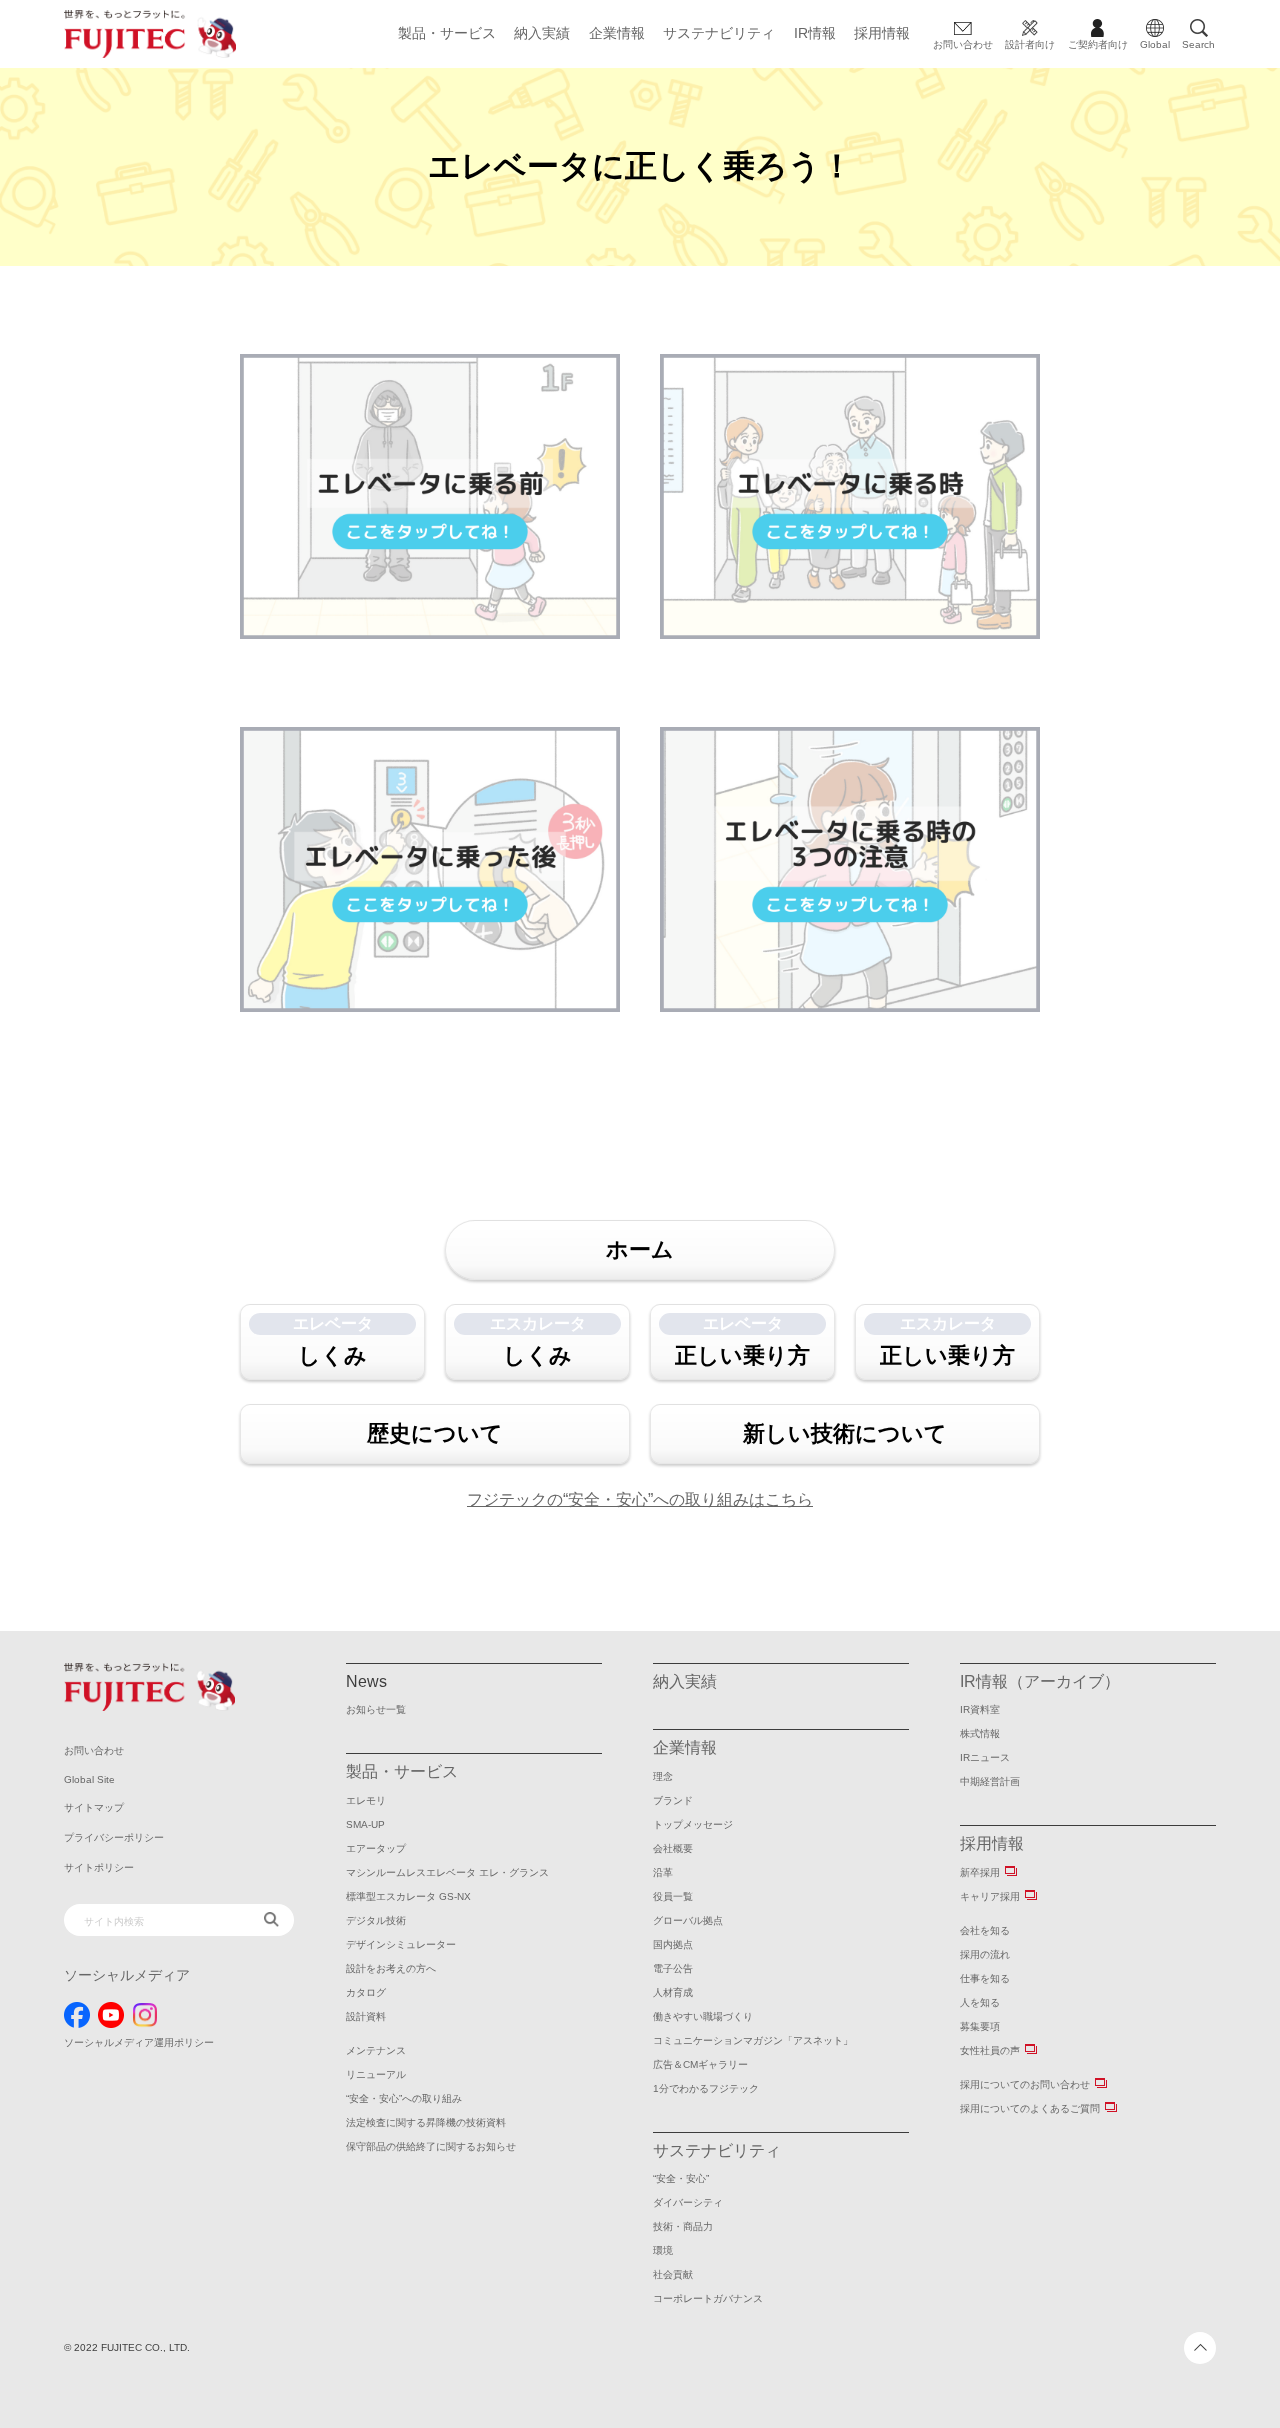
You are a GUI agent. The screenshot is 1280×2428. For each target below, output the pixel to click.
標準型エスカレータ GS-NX (408, 1896)
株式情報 (980, 1733)
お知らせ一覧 (376, 1709)
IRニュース (985, 1757)
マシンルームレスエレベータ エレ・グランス (447, 1872)
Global (1155, 44)
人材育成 (673, 1992)
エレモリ (366, 1800)
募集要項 (980, 2026)
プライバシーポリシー (114, 1837)
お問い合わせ (963, 44)
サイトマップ (94, 1807)
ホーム (640, 1249)
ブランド (673, 1800)
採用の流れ (985, 1954)
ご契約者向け (1098, 44)
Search (1198, 44)
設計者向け (1030, 44)
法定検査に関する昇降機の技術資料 (426, 2122)
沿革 (663, 1872)
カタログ (366, 1992)
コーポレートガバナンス (708, 2298)
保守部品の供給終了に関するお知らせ (431, 2146)
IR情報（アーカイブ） (1040, 1681)
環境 (663, 2250)
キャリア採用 (990, 1896)
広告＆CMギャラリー (700, 2064)
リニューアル (376, 2074)
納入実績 (542, 33)
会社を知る (985, 1930)
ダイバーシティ (688, 2202)
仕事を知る (985, 1978)
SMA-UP (365, 1824)
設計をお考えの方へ (391, 1968)
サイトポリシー (99, 1867)
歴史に (435, 1433)
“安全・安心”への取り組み (404, 2098)
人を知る (980, 2002)
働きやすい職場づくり (703, 2016)
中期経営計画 (990, 1781)
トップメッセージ (693, 1824)
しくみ (333, 1341)
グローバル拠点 (688, 1920)
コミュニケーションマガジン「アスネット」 (753, 2040)
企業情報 (617, 33)
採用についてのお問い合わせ (1025, 2084)
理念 (663, 1776)
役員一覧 (673, 1896)
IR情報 (815, 33)
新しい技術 (845, 1433)
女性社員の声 (990, 2050)
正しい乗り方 (742, 1341)
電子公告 (673, 1968)
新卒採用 (980, 1872)
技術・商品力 (683, 2226)
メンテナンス (376, 2050)
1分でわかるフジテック (706, 2088)
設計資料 (366, 2016)
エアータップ (376, 1848)
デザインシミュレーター (401, 1944)
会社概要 (673, 1848)
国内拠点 (673, 1944)
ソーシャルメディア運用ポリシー (139, 2042)
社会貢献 (673, 2274)
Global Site (89, 1779)
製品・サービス (447, 33)
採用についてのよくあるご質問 (1030, 2108)
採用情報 (882, 33)
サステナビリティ (719, 33)
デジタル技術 (376, 1920)
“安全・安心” (681, 2178)
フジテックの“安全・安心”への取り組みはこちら (640, 1499)
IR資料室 (980, 1709)
